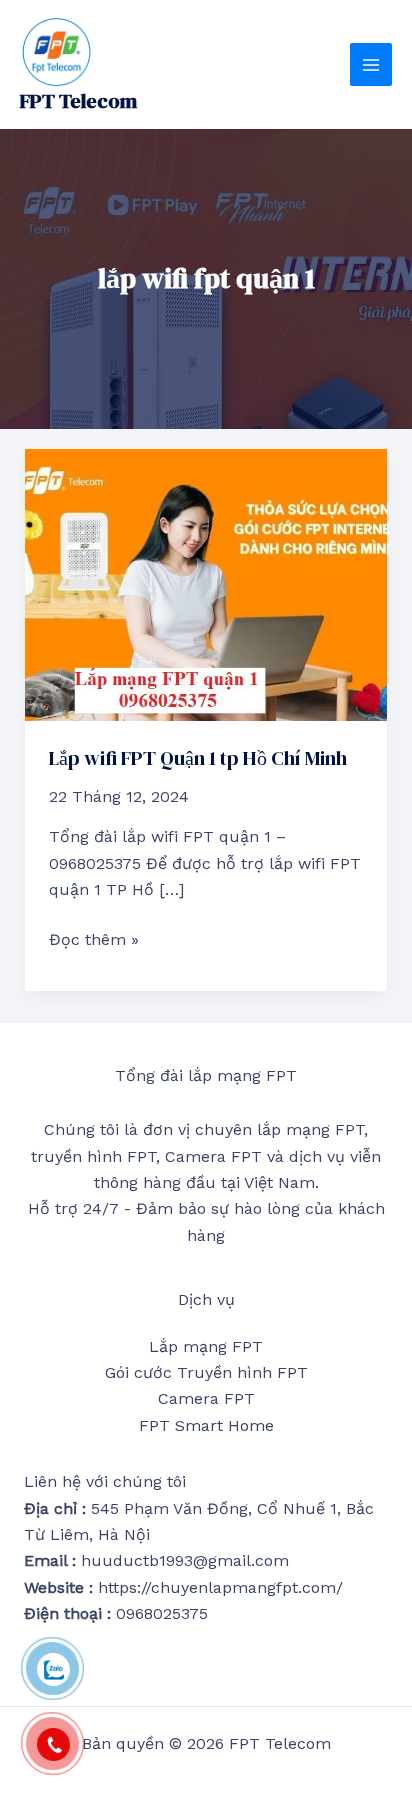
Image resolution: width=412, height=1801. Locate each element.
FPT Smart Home (206, 1425)
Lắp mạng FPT (206, 1346)
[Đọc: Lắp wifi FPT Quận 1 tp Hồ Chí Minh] (206, 583)
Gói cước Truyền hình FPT (206, 1372)
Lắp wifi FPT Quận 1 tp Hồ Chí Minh (198, 758)
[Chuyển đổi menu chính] (371, 64)
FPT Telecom (78, 101)
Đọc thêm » (94, 938)
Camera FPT (206, 1398)
